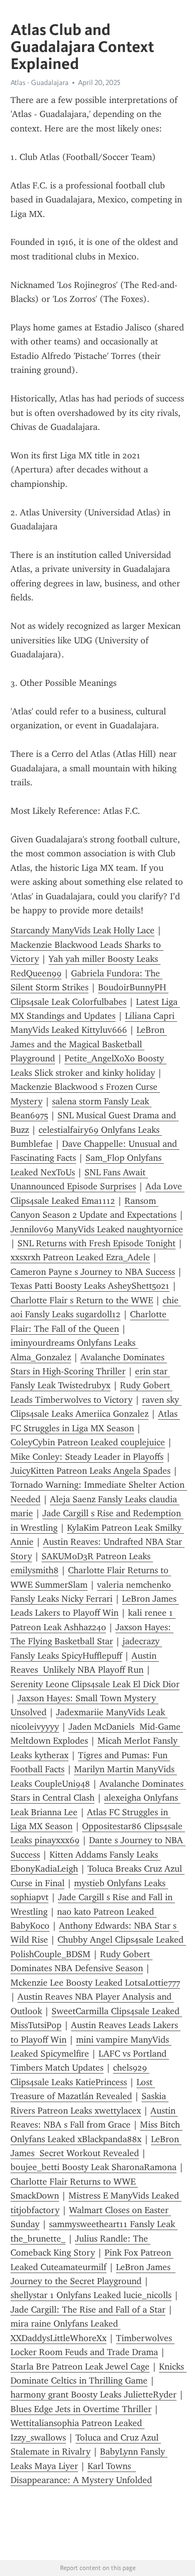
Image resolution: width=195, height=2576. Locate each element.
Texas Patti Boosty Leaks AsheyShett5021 (90, 1286)
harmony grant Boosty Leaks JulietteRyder (93, 2395)
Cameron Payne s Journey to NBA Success (93, 1272)
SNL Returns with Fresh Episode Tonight (96, 1243)
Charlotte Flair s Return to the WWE (82, 1300)
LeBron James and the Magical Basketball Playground (89, 1044)
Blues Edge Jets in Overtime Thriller (81, 2409)
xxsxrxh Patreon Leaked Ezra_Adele (80, 1257)
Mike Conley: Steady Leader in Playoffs (87, 1457)
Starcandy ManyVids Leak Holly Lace (82, 930)
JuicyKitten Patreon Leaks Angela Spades (90, 1471)
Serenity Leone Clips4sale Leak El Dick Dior (95, 1684)
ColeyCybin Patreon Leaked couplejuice (88, 1442)
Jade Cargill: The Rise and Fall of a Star (88, 2310)
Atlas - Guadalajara (39, 82)
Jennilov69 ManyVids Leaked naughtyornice (97, 1229)
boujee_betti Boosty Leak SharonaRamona (93, 2167)
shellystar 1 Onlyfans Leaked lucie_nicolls (91, 2295)
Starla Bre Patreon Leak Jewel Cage (80, 2367)
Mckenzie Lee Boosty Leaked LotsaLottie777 (95, 1983)
